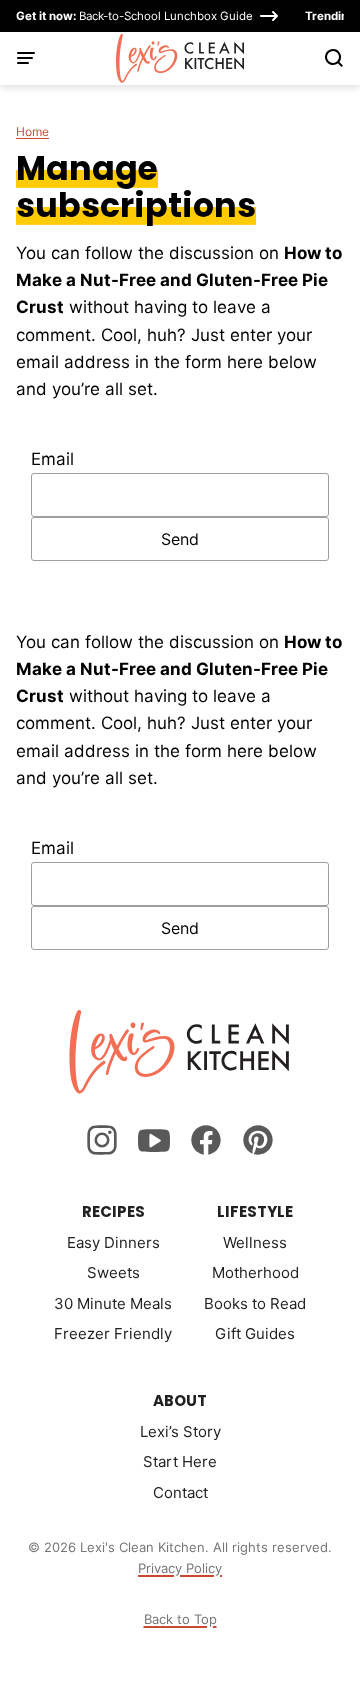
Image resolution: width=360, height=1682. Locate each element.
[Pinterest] (258, 1140)
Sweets (113, 1272)
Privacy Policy (180, 1568)
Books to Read (255, 1303)
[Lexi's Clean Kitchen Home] (180, 58)
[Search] (334, 58)
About (180, 1400)
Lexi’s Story (180, 1431)
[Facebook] (206, 1140)
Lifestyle (255, 1211)
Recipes (113, 1211)
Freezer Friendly (113, 1333)
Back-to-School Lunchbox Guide (134, 16)
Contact (180, 1492)
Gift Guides (255, 1333)
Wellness (255, 1242)
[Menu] (26, 58)
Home (32, 132)
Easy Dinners (113, 1242)
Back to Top (180, 1619)
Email (52, 459)
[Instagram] (102, 1140)
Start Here (180, 1461)
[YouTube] (154, 1140)
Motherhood (255, 1272)
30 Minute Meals (113, 1303)
